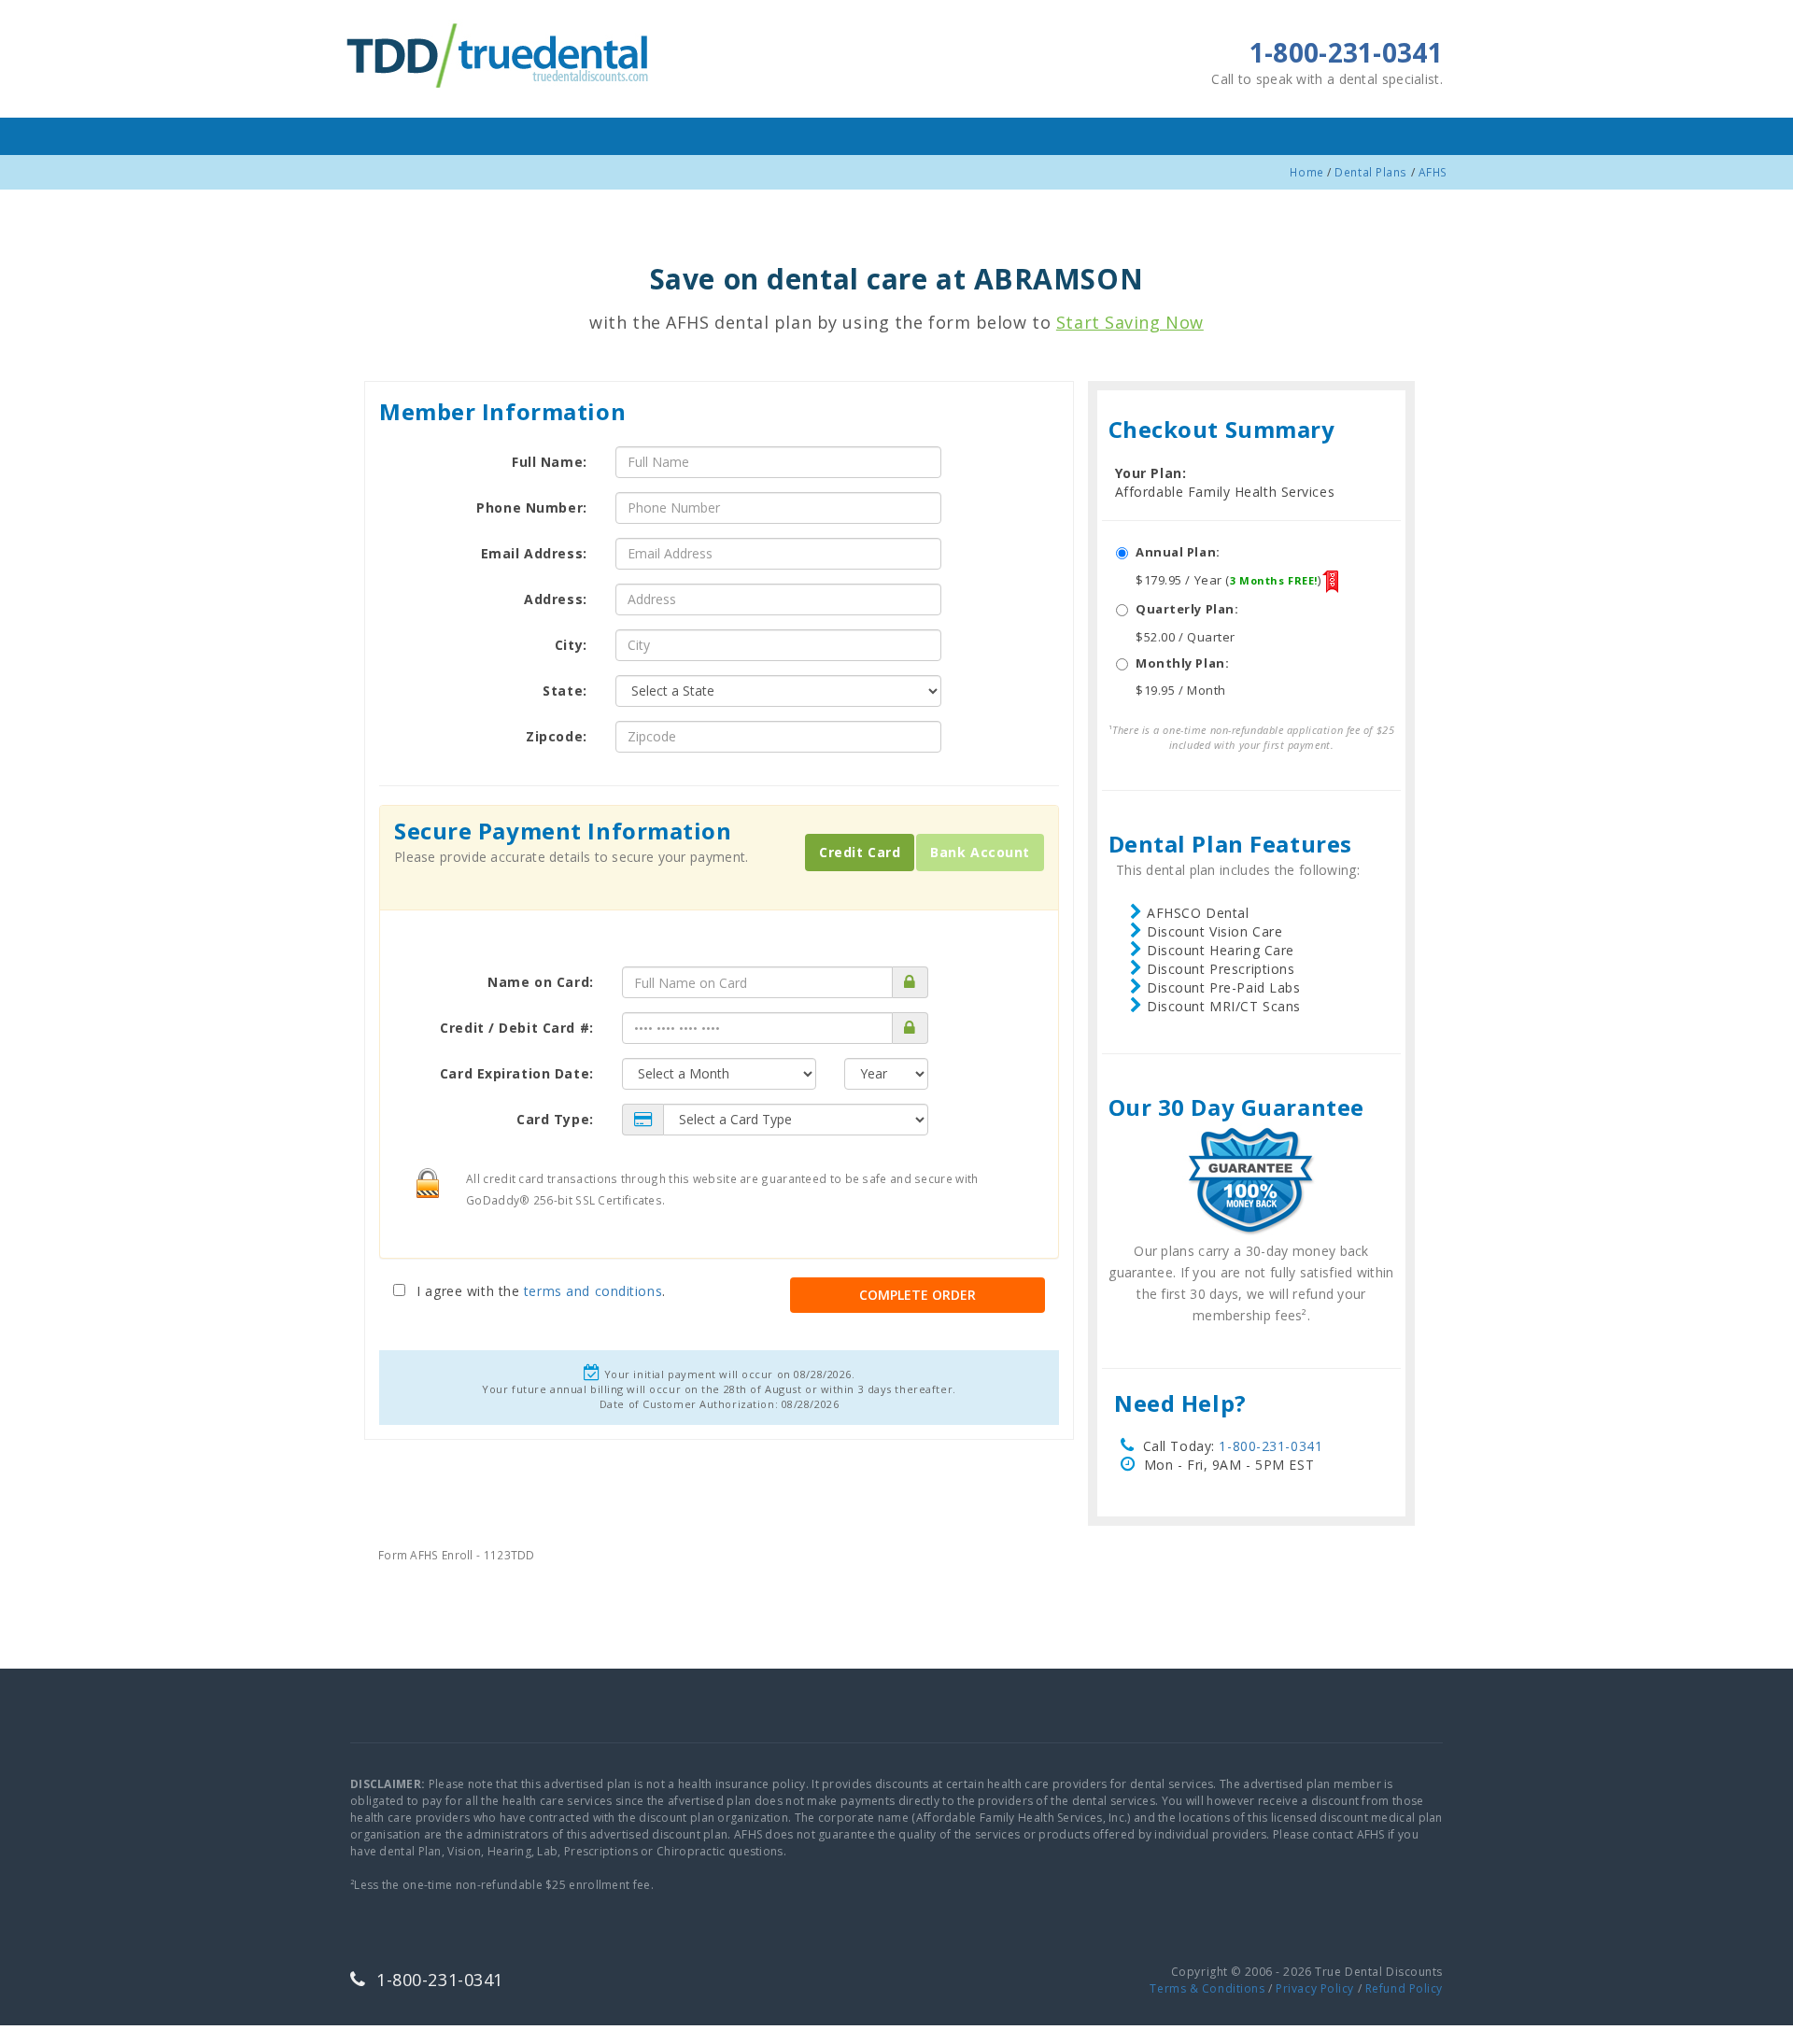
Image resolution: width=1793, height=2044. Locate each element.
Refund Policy (1404, 1988)
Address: (555, 599)
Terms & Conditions (1207, 1988)
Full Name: (550, 462)
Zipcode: (556, 736)
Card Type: (555, 1119)
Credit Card (860, 852)
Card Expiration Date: (517, 1073)
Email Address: (534, 553)
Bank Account (980, 852)
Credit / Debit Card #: (516, 1028)
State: (565, 691)
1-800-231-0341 (1271, 1446)
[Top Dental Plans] (500, 53)
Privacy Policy (1315, 1988)
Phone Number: (531, 507)
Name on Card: (540, 982)
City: (571, 645)
